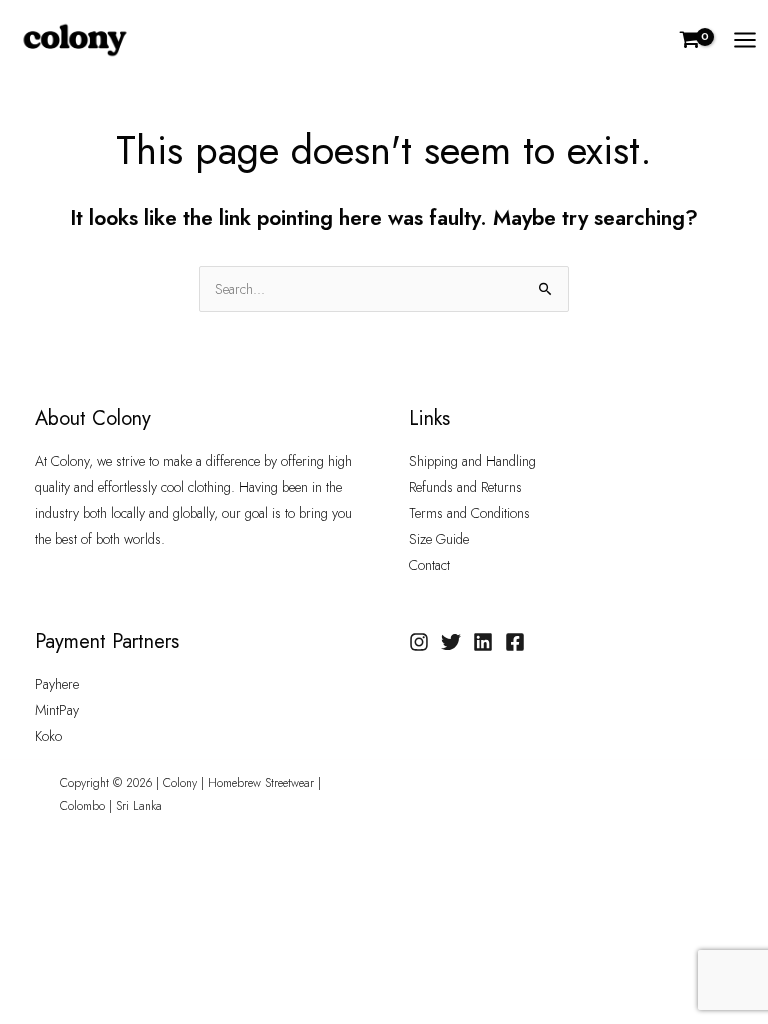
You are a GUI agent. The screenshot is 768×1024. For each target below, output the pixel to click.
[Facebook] (515, 642)
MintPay (57, 710)
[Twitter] (451, 642)
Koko (48, 736)
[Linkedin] (483, 642)
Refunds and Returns (465, 487)
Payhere (57, 684)
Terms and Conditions (469, 513)
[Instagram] (419, 642)
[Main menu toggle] (745, 40)
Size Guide (439, 539)
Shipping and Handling (472, 461)
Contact (429, 565)
